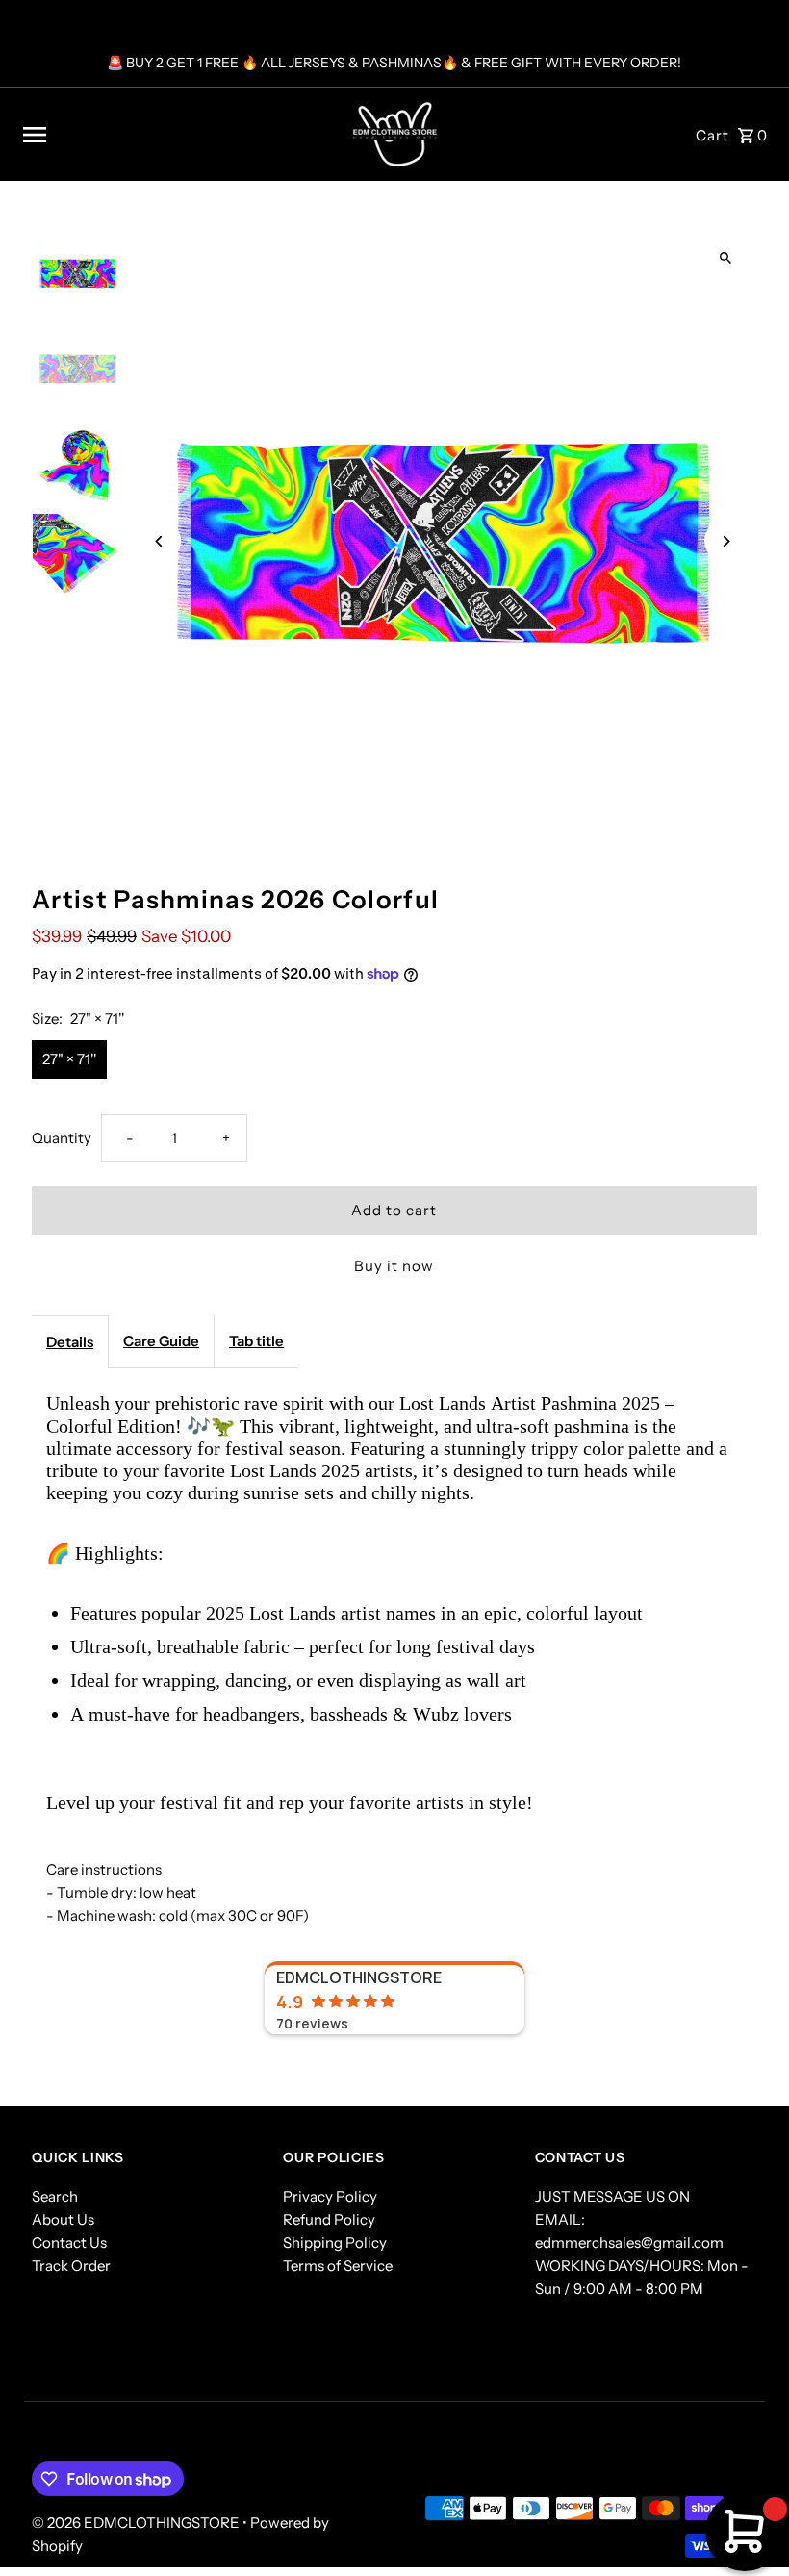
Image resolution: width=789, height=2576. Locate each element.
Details (70, 1342)
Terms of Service (338, 2266)
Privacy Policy (330, 2196)
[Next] (726, 541)
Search (55, 2196)
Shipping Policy (335, 2243)
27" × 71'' (69, 1059)
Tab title (256, 1341)
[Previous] (159, 541)
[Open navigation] (165, 135)
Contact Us (69, 2243)
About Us (63, 2219)
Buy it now (394, 1266)
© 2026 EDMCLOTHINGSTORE (137, 2523)
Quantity (62, 1138)
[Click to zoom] (726, 258)
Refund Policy (329, 2219)
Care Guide (161, 1341)
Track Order (71, 2266)
